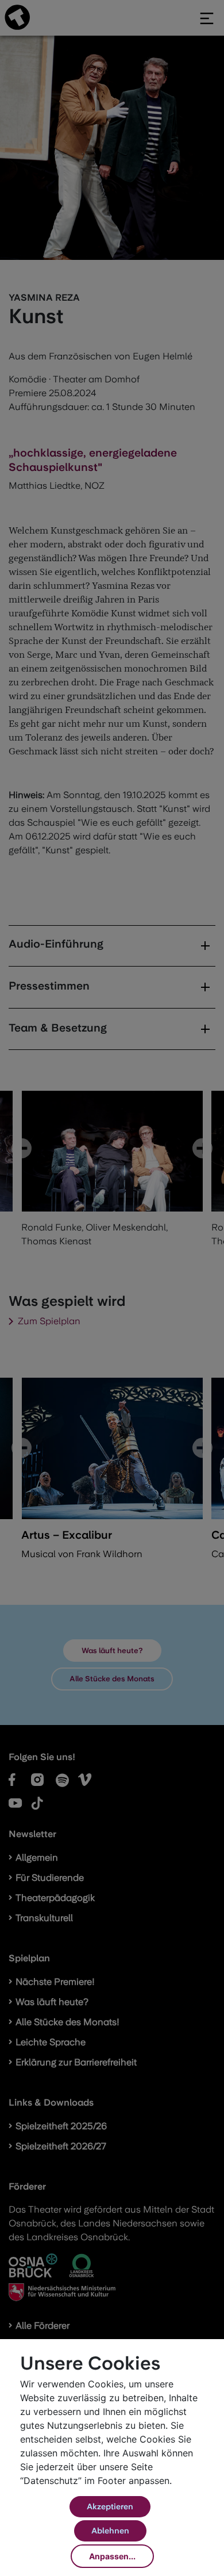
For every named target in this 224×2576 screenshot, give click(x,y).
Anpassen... (112, 2556)
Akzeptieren (110, 2506)
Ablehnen (110, 2531)
